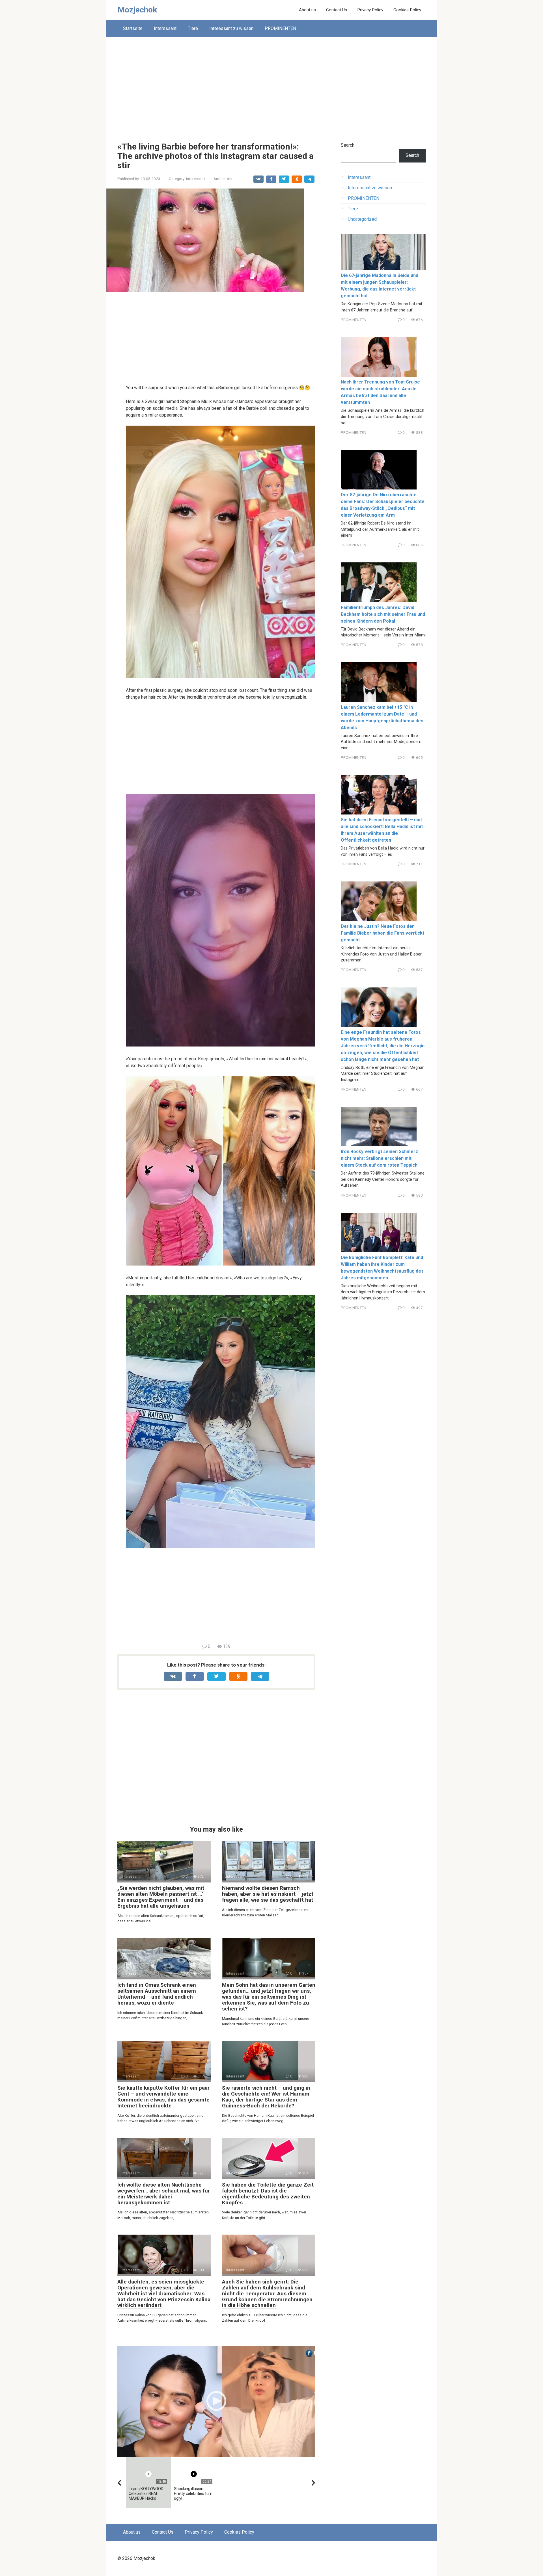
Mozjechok (137, 10)
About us (307, 10)
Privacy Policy (370, 10)
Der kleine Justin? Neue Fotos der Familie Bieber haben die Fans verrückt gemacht (383, 933)
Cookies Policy (407, 10)
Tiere (193, 28)
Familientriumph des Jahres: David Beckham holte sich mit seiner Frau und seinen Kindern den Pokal (383, 614)
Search (348, 145)
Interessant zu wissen (231, 28)
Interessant (165, 28)
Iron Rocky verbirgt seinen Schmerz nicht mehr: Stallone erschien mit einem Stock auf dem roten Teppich (379, 1158)
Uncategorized (362, 219)
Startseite (133, 28)
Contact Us (337, 10)
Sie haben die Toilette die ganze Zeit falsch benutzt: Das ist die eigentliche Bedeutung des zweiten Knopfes (268, 2194)
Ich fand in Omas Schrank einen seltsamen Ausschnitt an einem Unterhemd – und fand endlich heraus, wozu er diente (157, 1994)
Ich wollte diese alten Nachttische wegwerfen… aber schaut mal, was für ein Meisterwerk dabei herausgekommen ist (164, 2194)
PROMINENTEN (280, 28)
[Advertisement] (271, 85)
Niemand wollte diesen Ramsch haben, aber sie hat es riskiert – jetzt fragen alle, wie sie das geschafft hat (268, 1894)
